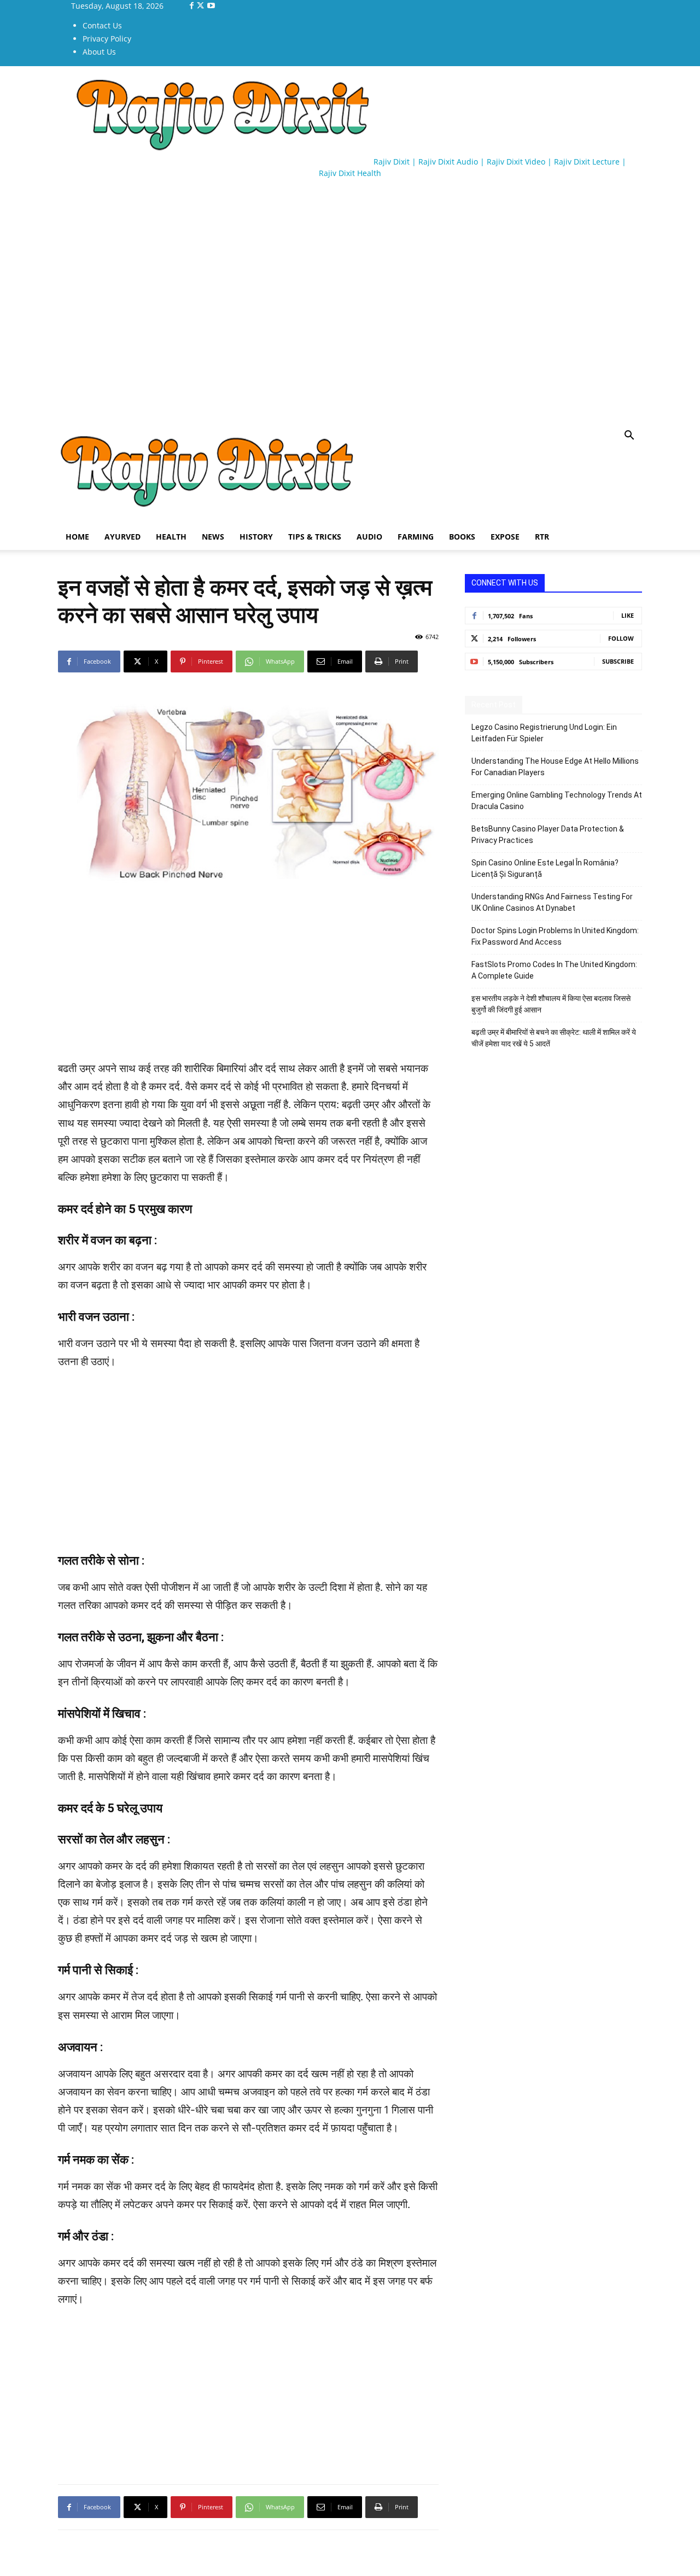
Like (628, 615)
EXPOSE (505, 537)
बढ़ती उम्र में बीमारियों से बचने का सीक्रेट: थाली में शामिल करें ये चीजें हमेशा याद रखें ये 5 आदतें (554, 1038)
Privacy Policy (107, 39)
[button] (629, 437)
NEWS (213, 537)
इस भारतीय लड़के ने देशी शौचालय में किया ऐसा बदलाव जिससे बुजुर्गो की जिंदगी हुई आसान (551, 1004)
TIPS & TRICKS (315, 537)
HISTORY (256, 537)
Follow (621, 638)
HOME (77, 537)
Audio (369, 537)
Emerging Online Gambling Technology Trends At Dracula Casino (557, 801)
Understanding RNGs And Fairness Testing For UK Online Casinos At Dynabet (552, 902)
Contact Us (102, 25)
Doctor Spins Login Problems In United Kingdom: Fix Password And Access (555, 936)
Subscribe (618, 661)
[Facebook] (193, 6)
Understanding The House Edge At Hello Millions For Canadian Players (555, 767)
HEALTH (171, 537)
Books (462, 537)
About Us (99, 52)
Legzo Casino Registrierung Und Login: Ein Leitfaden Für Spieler (544, 733)
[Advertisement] (257, 219)
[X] (202, 6)
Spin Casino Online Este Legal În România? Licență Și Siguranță (545, 868)
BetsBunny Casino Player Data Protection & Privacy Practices (548, 835)
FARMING (416, 537)
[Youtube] (211, 6)
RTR (542, 537)
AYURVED (122, 537)
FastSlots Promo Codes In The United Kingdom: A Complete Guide (554, 970)
